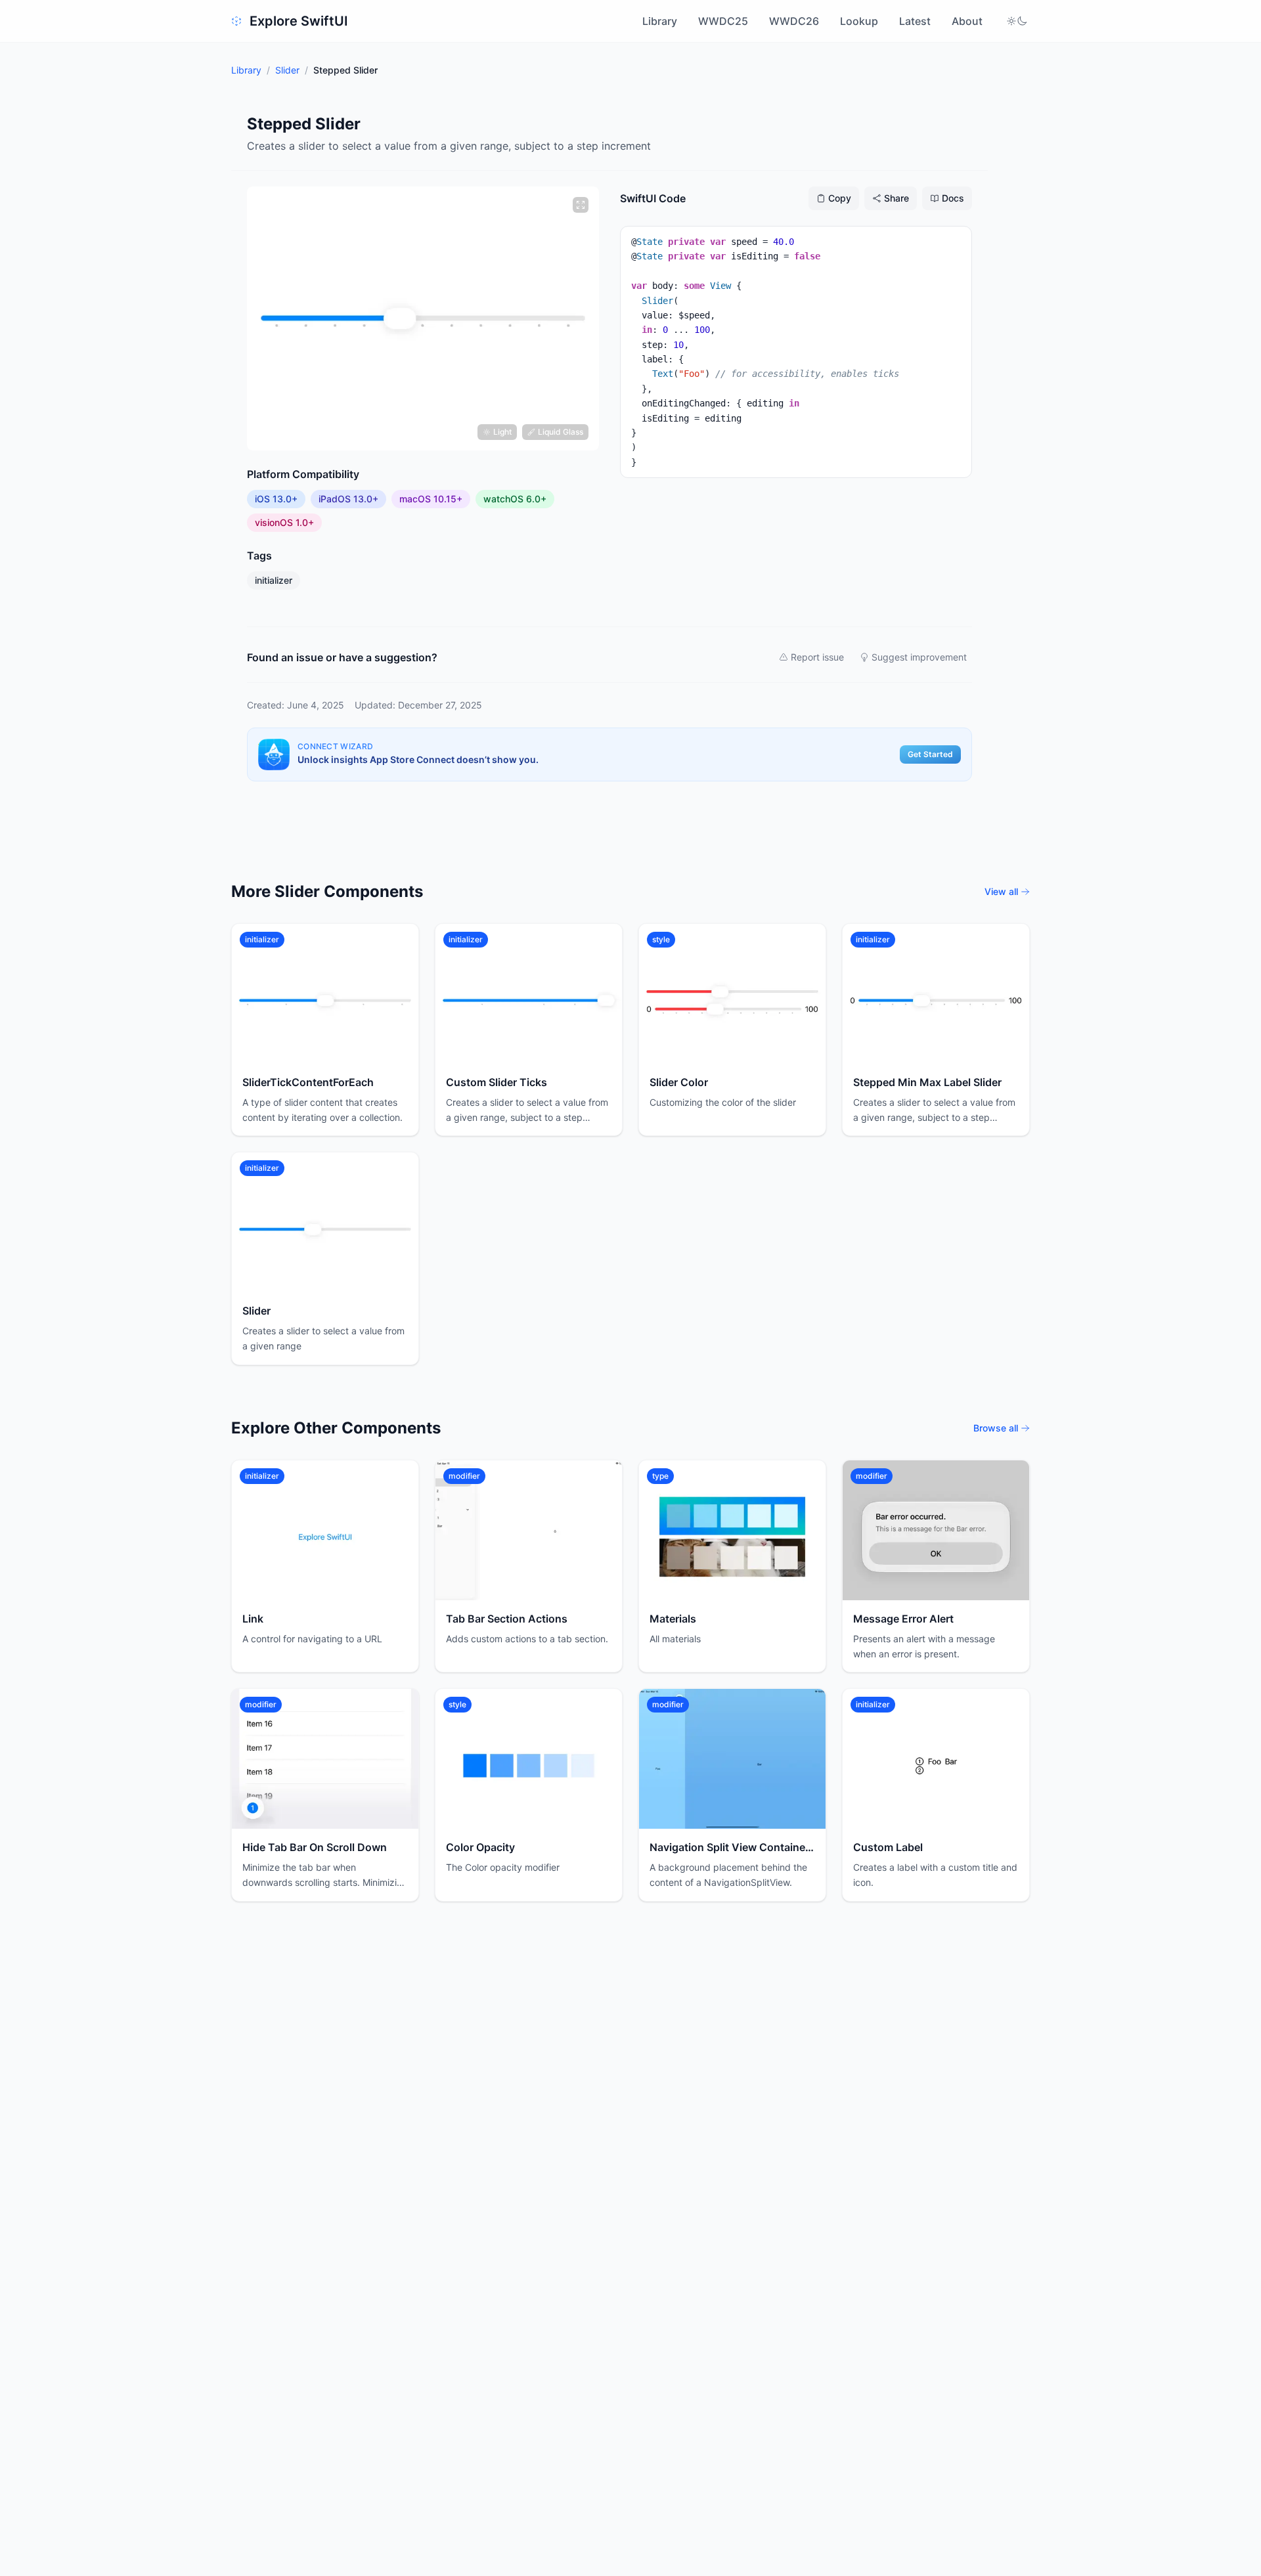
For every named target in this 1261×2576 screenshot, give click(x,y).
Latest (915, 21)
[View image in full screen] (581, 205)
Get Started (930, 754)
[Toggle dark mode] (1017, 21)
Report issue (817, 657)
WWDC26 (794, 21)
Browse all (996, 1428)
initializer (274, 580)
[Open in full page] (374, 942)
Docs (953, 198)
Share (896, 198)
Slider (287, 70)
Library (660, 21)
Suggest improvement (919, 657)
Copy (840, 198)
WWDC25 (723, 21)
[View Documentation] (400, 942)
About (967, 21)
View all (1001, 891)
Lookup (859, 21)
